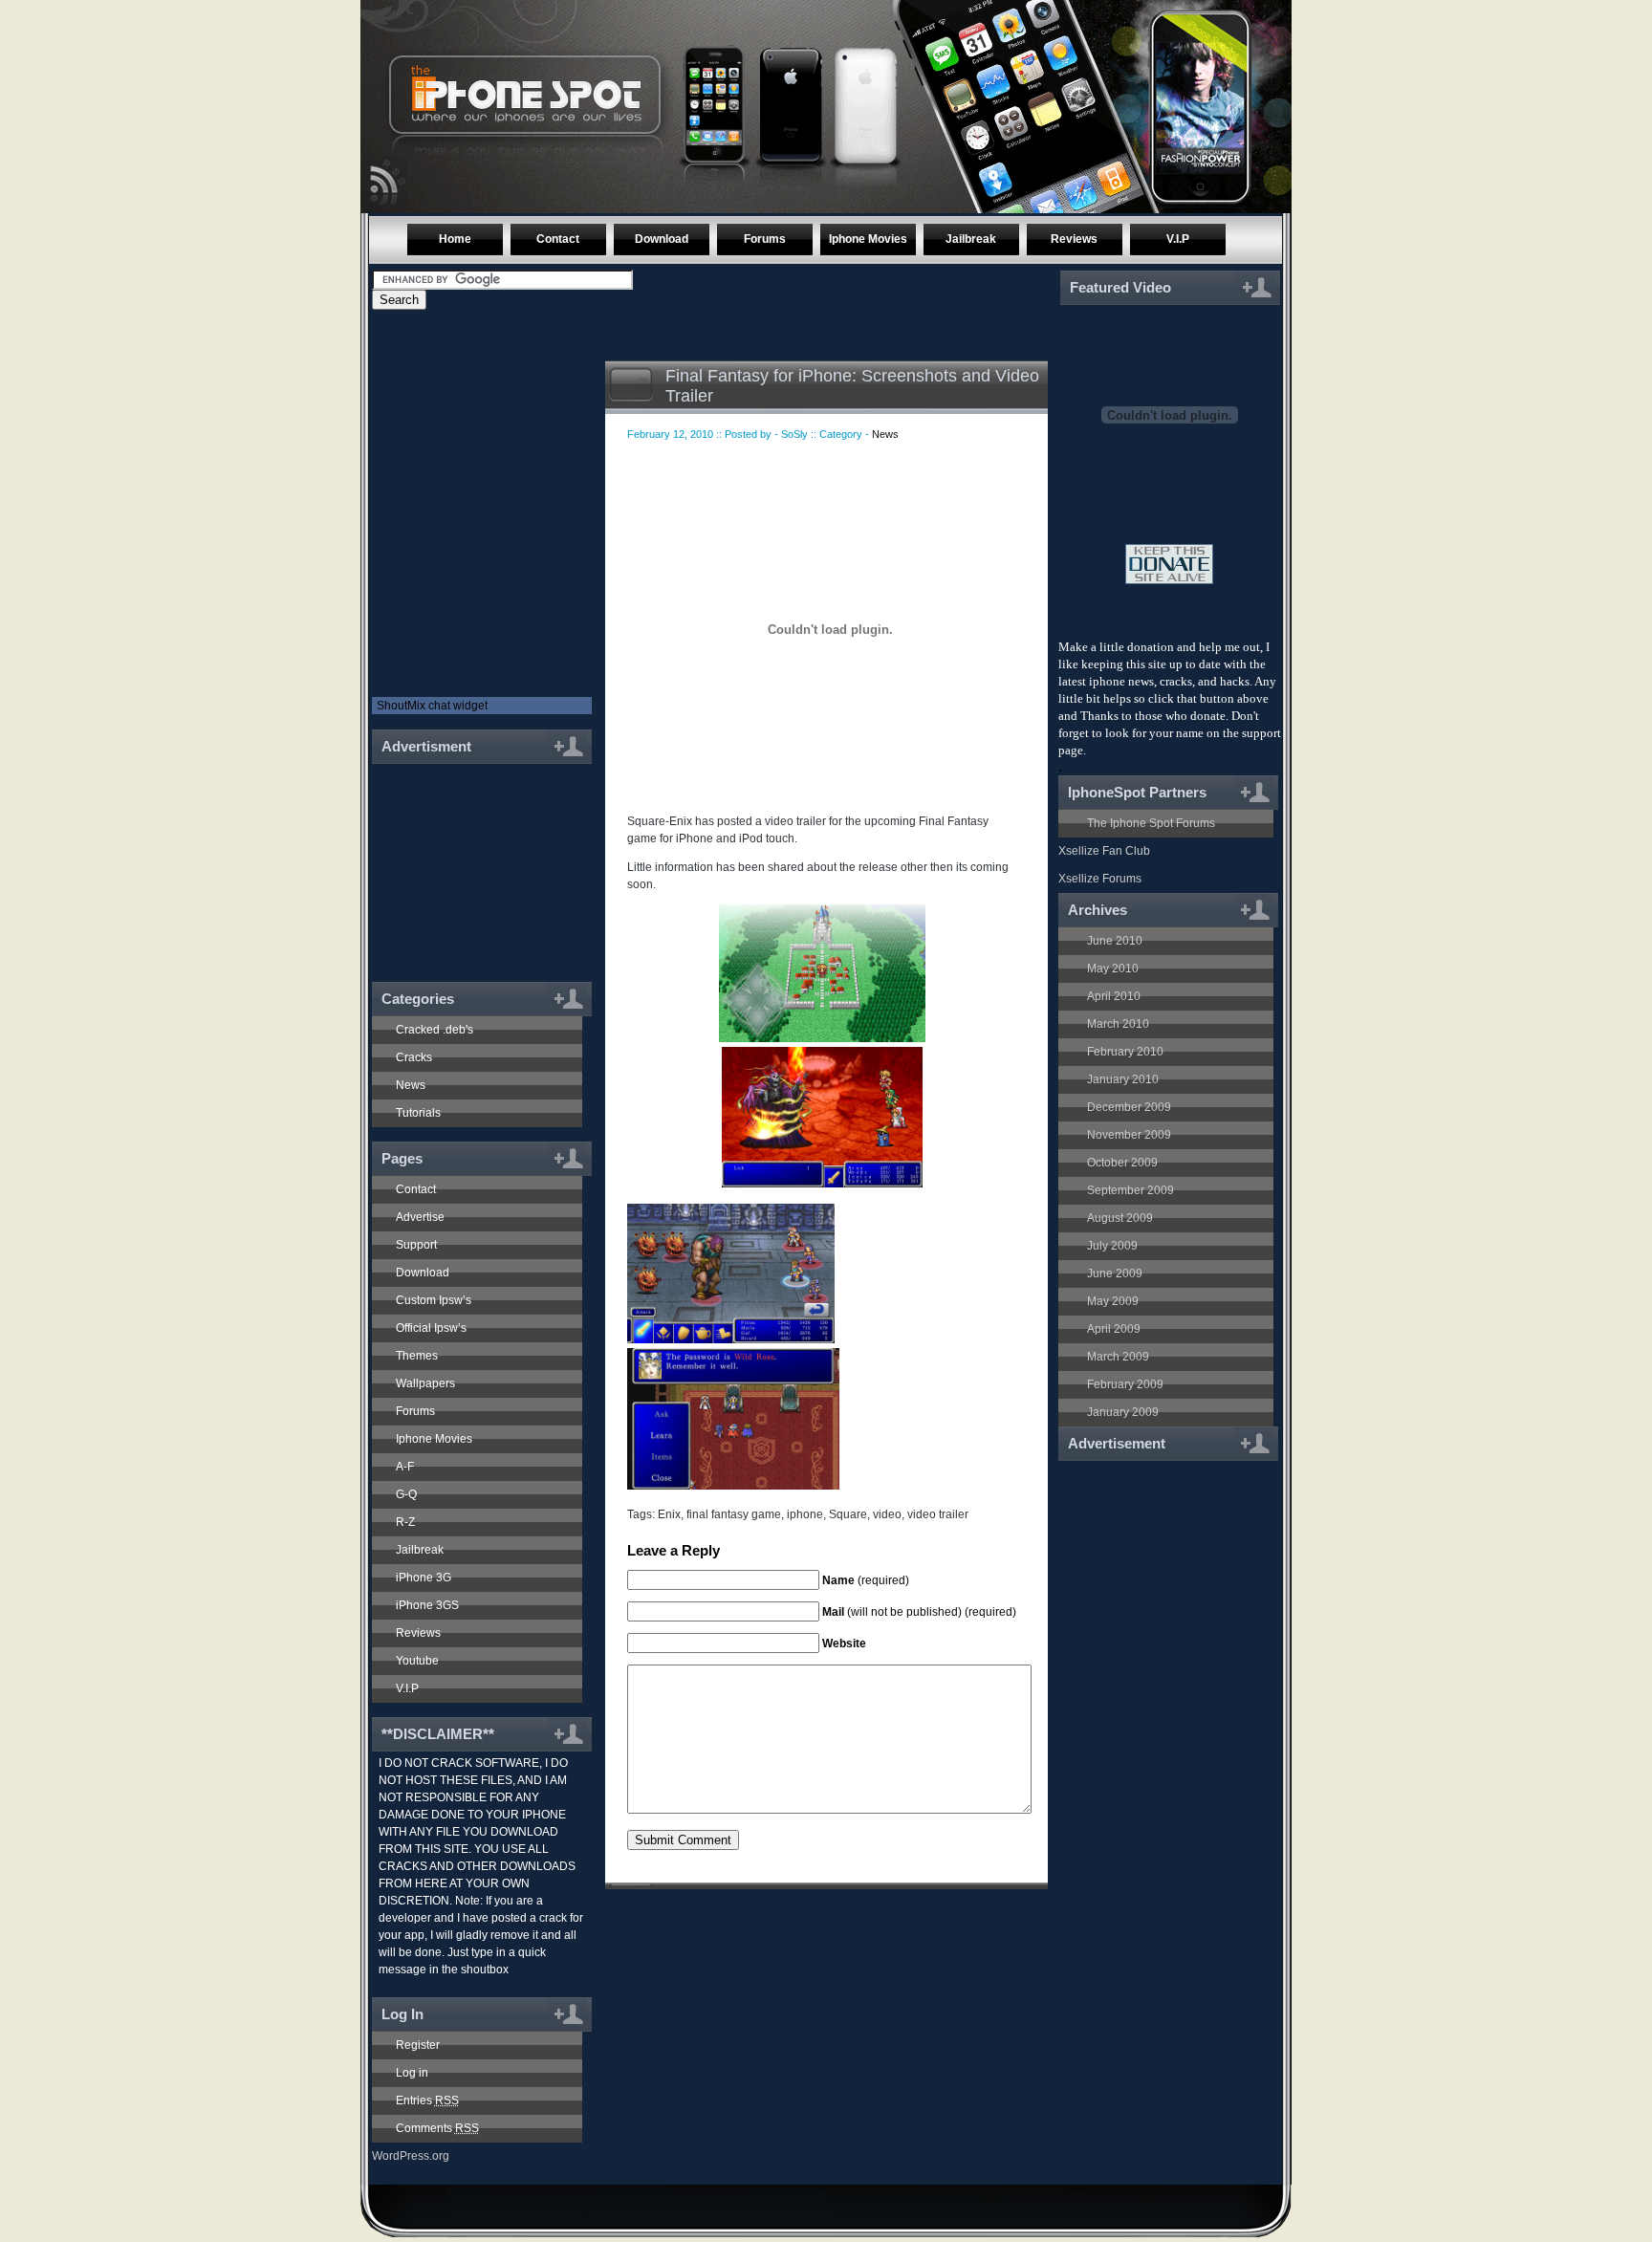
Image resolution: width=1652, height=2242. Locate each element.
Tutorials (418, 1113)
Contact (558, 239)
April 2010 (1114, 996)
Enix (669, 1514)
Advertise (420, 1217)
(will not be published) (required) (919, 1612)
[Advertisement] (474, 862)
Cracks (414, 1057)
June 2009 (1115, 1273)
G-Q (406, 1494)
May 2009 (1113, 1301)
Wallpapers (425, 1383)
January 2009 (1123, 1412)
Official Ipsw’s (431, 1328)
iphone (805, 1514)
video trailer (938, 1514)
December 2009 (1129, 1107)
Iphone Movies (868, 239)
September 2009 (1130, 1190)
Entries (427, 2101)
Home (455, 239)
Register (418, 2045)
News (411, 1085)
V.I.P (1178, 239)
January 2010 (1123, 1079)
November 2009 (1129, 1135)
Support (416, 1245)
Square (848, 1514)
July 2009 (1112, 1246)
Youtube (417, 1661)
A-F (405, 1467)
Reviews (1074, 239)
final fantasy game (734, 1514)
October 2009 (1122, 1163)
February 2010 (1125, 1052)
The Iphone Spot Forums (1151, 823)
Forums (765, 239)
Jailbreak (971, 239)
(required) (866, 1580)
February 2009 (1125, 1384)
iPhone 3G (424, 1578)
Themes (417, 1356)
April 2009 (1114, 1329)
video (887, 1514)
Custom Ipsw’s (434, 1300)
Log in (412, 2073)
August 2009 (1120, 1218)
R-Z (405, 1522)
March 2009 (1118, 1357)
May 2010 (1113, 969)
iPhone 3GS (427, 1605)
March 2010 (1118, 1024)
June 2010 (1115, 941)
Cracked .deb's (435, 1030)
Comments (437, 2128)
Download (662, 239)
